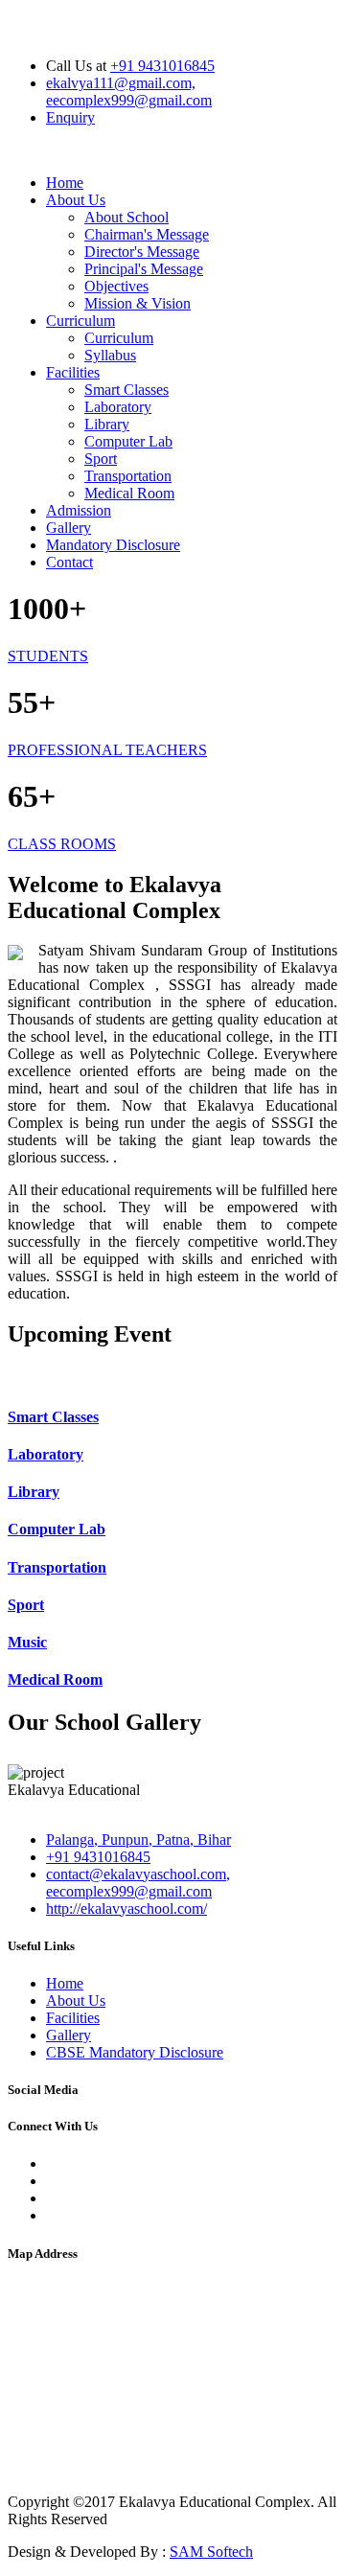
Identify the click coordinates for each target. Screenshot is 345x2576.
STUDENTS (48, 656)
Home (65, 183)
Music (27, 1642)
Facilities (73, 372)
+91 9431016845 (162, 66)
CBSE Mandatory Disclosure (135, 2052)
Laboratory (118, 407)
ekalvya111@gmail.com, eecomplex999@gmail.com (129, 92)
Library (107, 424)
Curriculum (80, 321)
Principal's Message (144, 269)
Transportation (128, 476)
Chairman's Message (147, 234)
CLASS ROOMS (62, 844)
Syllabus (110, 355)
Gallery (69, 528)
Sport (101, 459)
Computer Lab (128, 441)
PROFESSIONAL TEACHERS (107, 750)
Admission (79, 510)
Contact (69, 562)
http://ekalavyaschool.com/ (126, 1909)
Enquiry (70, 117)
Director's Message (142, 252)
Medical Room (129, 493)
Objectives (116, 286)
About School (126, 217)
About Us (76, 200)
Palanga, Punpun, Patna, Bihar (138, 1840)
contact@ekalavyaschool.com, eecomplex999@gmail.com (138, 1883)
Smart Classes (126, 390)
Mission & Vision (138, 303)
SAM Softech (211, 2552)
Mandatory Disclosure (113, 545)
